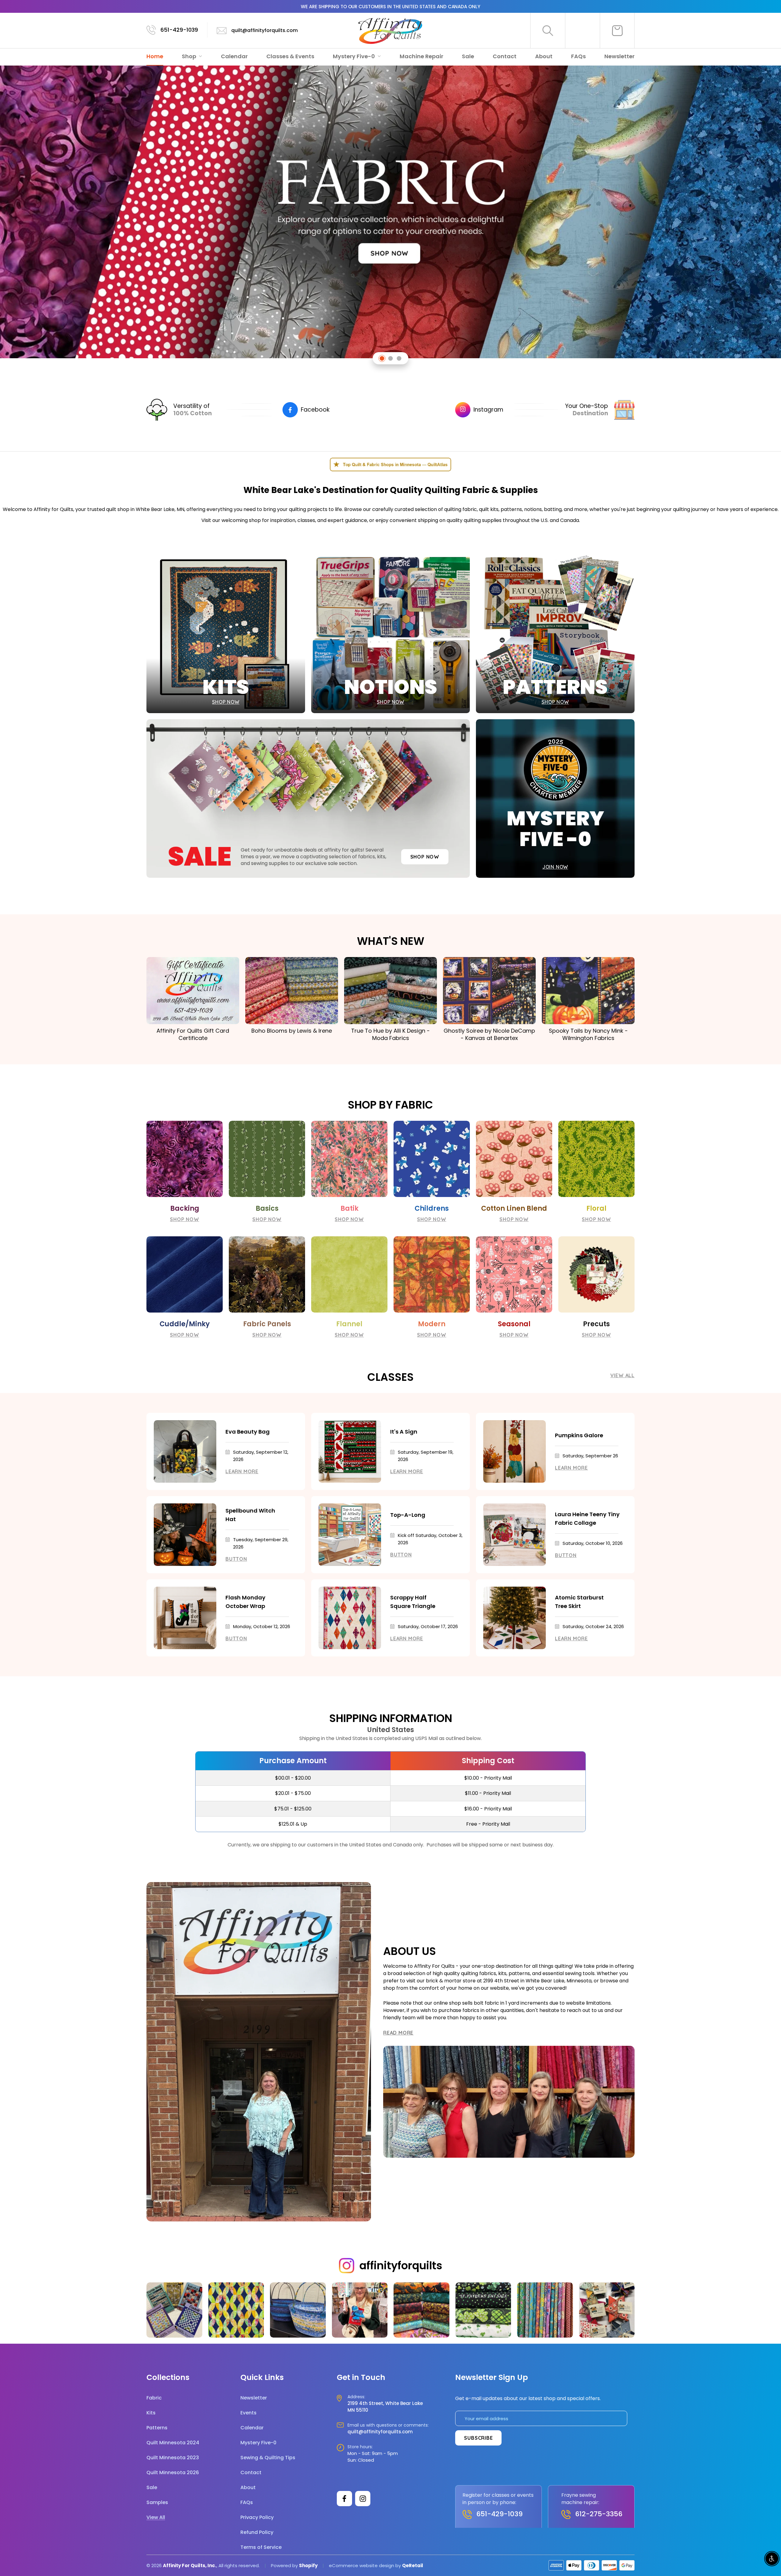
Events (248, 2413)
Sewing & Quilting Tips (268, 2458)
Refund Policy (257, 2532)
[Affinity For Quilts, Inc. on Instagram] (363, 2499)
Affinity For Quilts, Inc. (190, 2565)
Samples (157, 2502)
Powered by (285, 2565)
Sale (468, 56)
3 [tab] (399, 358)
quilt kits (489, 509)
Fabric (154, 2398)
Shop (190, 56)
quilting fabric (461, 509)
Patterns (157, 2428)
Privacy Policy (257, 2517)
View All (623, 1375)
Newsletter (619, 56)
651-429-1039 (179, 30)
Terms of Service (261, 2547)
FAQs (578, 56)
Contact (505, 56)
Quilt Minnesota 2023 (173, 2458)
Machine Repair (421, 56)
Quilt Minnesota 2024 (173, 2443)
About (544, 56)
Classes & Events (290, 56)
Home (155, 56)
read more (398, 2033)
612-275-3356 (599, 2514)
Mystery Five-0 (355, 56)
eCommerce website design (362, 2565)
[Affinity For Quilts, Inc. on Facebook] (344, 2499)
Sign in (583, 30)
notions (533, 509)
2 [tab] (391, 358)
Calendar (234, 56)
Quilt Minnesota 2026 (173, 2472)
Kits (151, 2413)
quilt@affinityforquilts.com (265, 30)
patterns (511, 509)
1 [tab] (382, 358)
